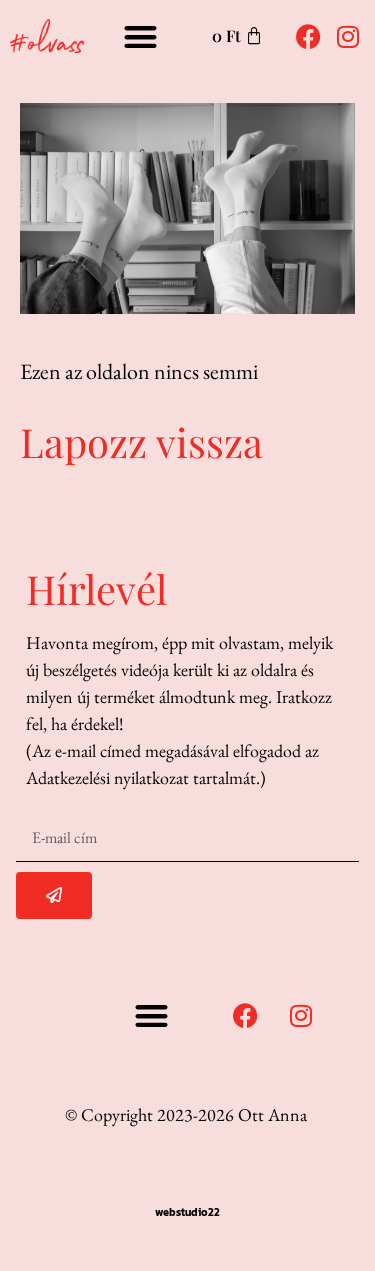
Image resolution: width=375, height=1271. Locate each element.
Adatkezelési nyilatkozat (107, 777)
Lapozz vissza (141, 441)
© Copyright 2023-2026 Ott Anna (186, 1114)
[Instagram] (348, 36)
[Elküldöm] (54, 895)
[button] (140, 36)
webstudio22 (187, 1212)
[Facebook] (308, 36)
